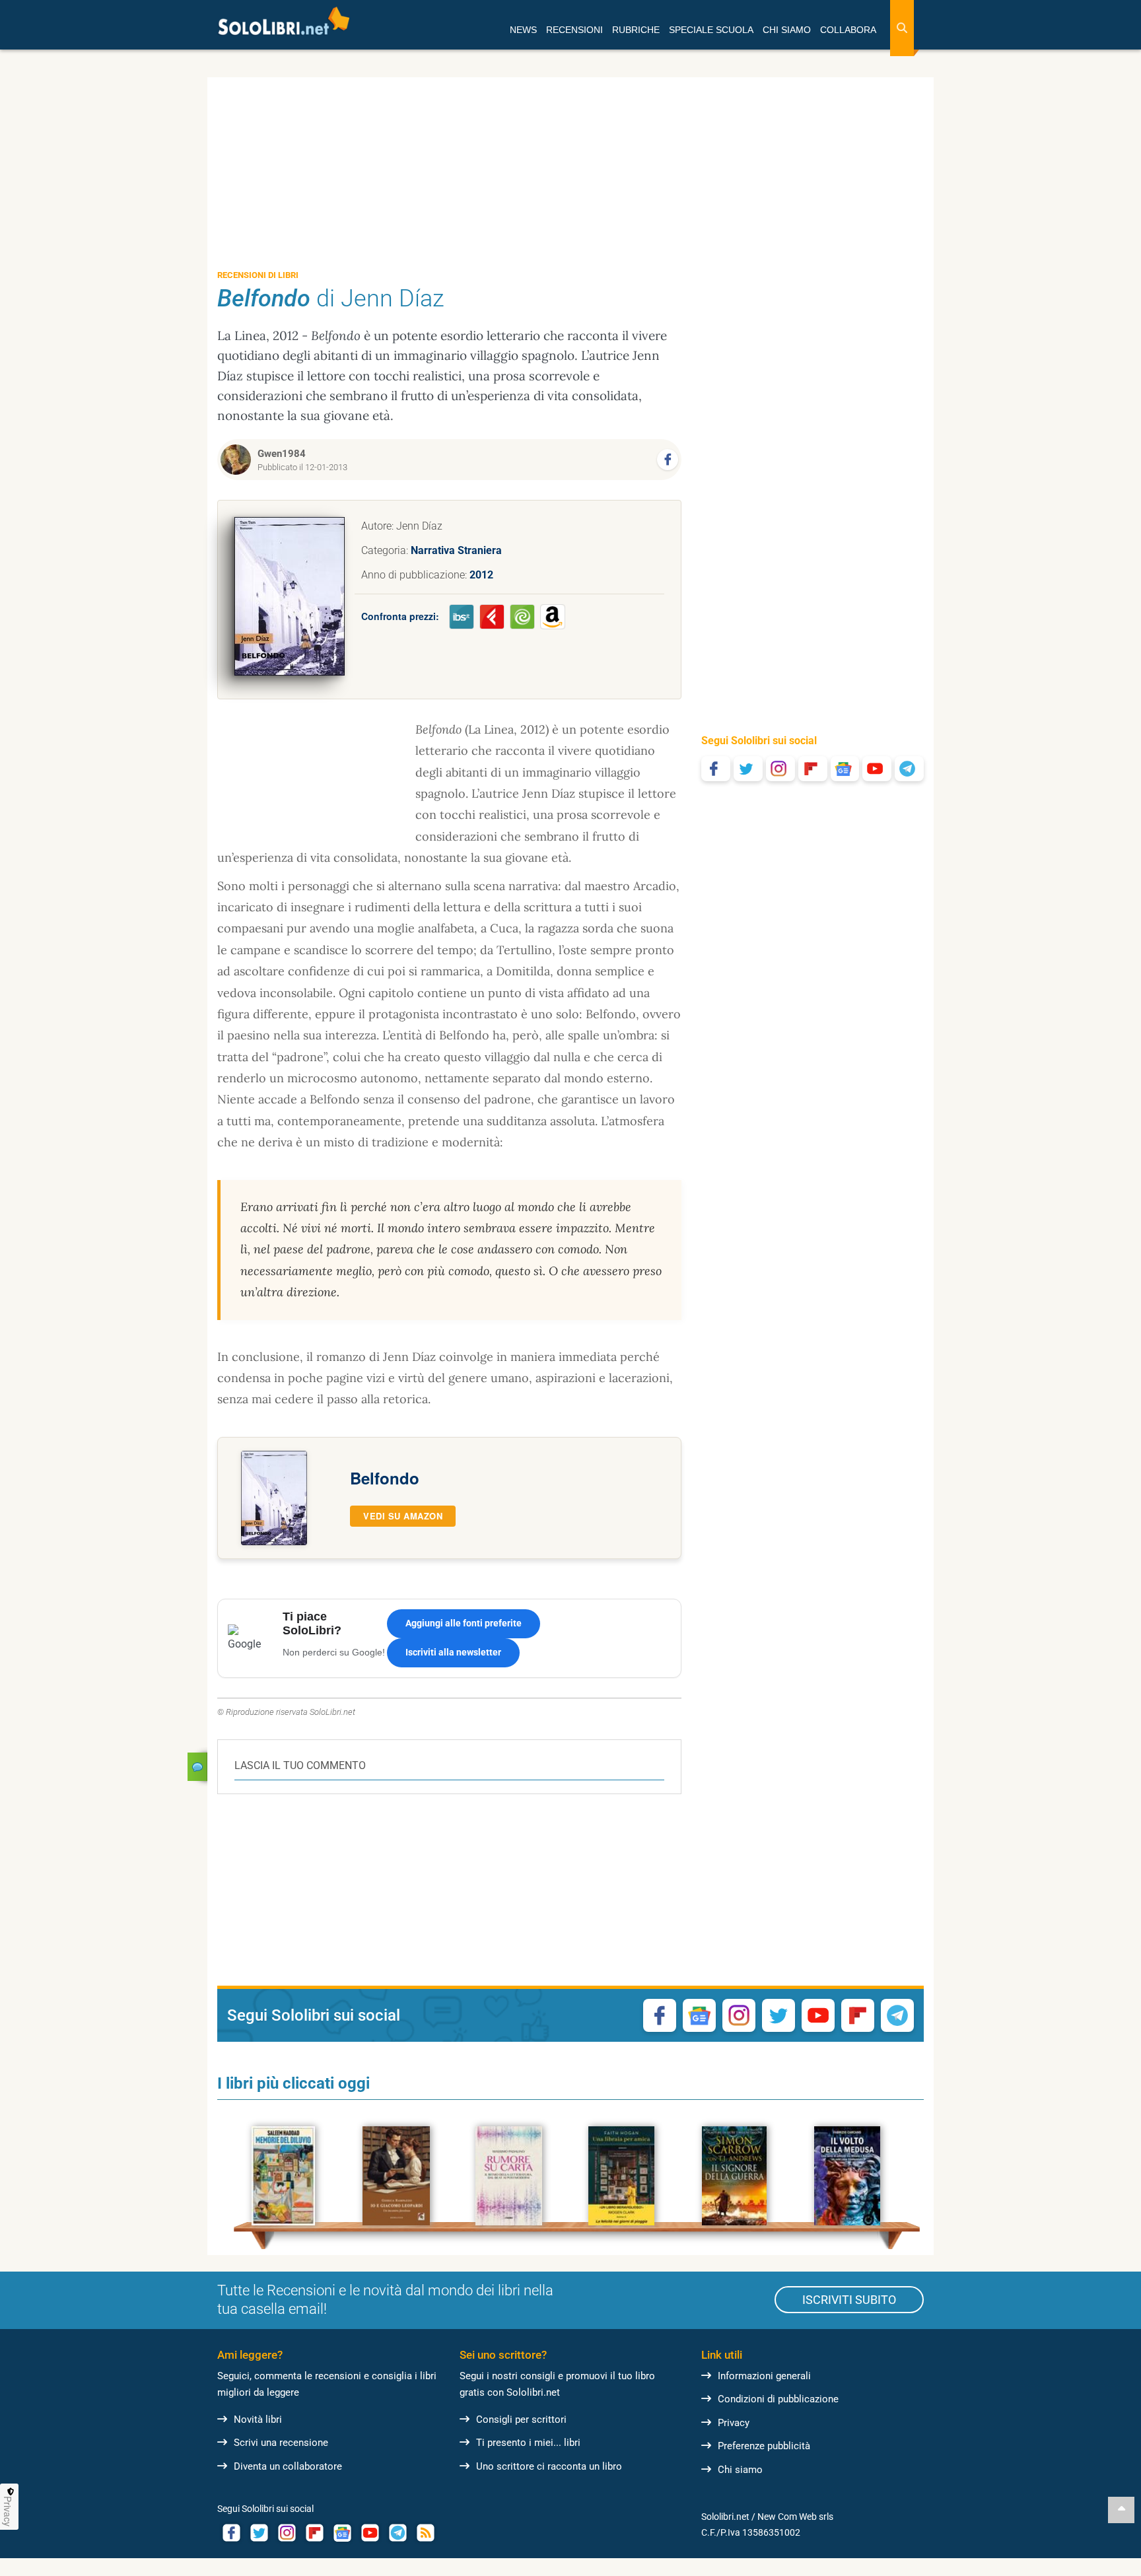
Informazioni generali (764, 2376)
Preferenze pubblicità (764, 2446)
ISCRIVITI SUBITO (849, 2300)
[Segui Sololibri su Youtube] (877, 769)
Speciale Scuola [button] (711, 30)
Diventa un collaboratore (288, 2466)
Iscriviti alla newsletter (453, 1652)
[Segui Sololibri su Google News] (845, 769)
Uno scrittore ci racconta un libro (549, 2466)
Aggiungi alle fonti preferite (464, 1623)
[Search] (902, 28)
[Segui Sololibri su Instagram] (780, 769)
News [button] (523, 30)
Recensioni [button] (574, 30)
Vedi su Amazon (403, 1516)
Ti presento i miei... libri (528, 2443)
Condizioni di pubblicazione (778, 2399)
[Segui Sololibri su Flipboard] (813, 769)
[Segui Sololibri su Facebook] (716, 769)
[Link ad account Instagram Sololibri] (287, 2533)
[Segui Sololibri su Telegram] (909, 769)
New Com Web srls (795, 2517)
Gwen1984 (282, 454)
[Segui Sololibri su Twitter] (748, 769)
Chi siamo (740, 2470)
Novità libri (258, 2419)
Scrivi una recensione (281, 2443)
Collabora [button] (848, 30)
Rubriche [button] (636, 30)
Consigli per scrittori (521, 2419)
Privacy (734, 2423)
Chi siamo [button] (787, 30)
